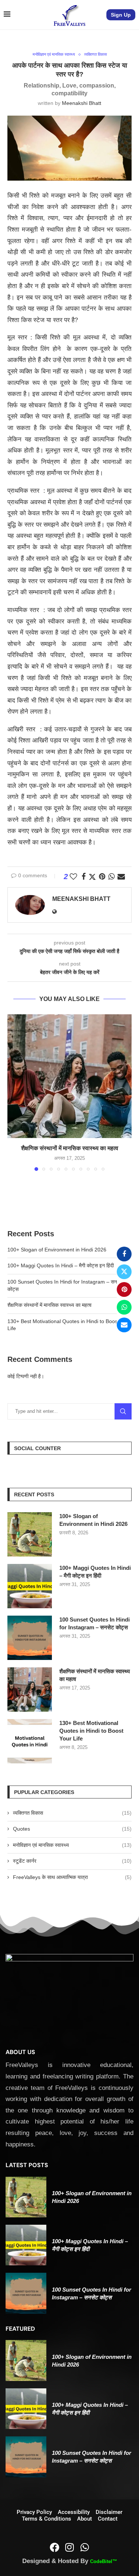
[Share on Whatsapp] (124, 1307)
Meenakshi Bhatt (82, 103)
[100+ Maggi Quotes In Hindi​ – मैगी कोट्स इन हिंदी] (30, 1586)
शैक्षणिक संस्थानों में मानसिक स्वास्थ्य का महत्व (70, 1148)
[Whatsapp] (85, 2547)
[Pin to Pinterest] (124, 1289)
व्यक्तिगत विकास (72, 1813)
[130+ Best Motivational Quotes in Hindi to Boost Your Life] (30, 1741)
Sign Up (121, 15)
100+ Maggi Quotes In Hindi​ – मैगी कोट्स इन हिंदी (61, 1265)
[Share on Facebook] (124, 1254)
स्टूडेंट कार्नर (72, 1861)
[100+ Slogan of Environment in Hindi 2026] (30, 1534)
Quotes (72, 1829)
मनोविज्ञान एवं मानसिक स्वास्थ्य (72, 1845)
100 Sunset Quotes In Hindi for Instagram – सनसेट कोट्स (95, 1623)
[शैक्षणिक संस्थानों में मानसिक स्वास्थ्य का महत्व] (69, 1076)
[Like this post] (73, 877)
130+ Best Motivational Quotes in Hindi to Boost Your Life (91, 1731)
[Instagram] (70, 2547)
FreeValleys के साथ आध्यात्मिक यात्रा (72, 1877)
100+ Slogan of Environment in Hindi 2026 (57, 1250)
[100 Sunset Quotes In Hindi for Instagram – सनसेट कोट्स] (30, 1638)
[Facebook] (54, 2547)
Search (123, 1411)
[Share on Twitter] (124, 1272)
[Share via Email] (124, 1325)
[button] (14, 1092)
